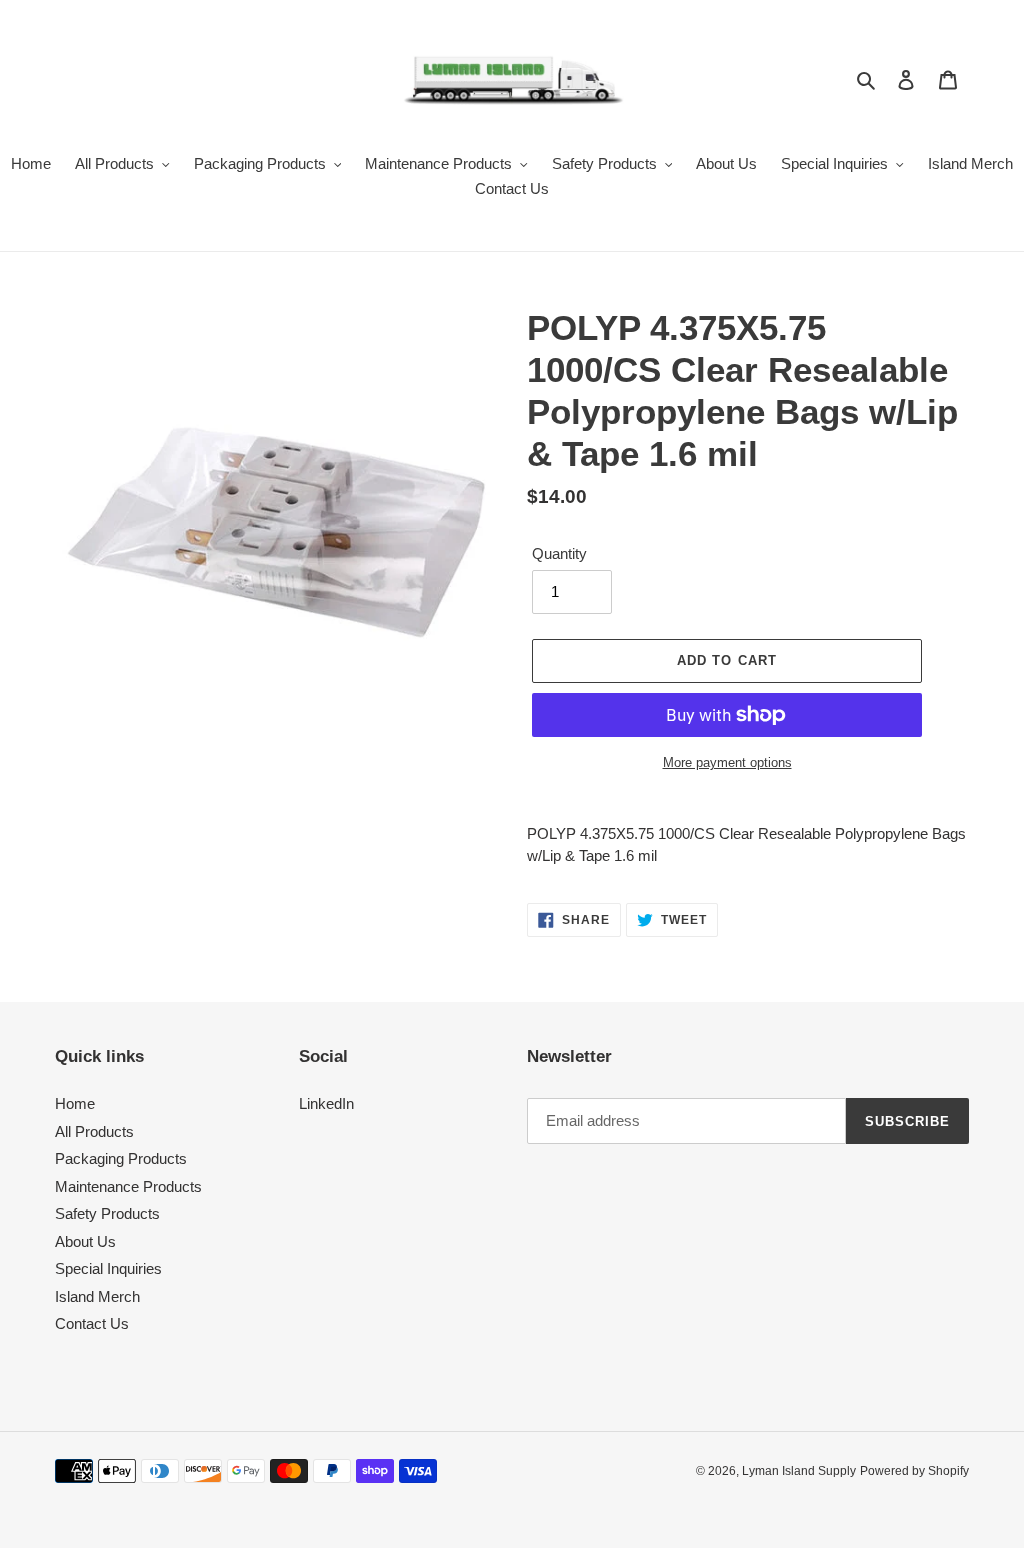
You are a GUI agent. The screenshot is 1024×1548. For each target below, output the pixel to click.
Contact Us (92, 1323)
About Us (85, 1241)
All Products (94, 1131)
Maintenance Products (128, 1186)
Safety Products (107, 1213)
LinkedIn (326, 1103)
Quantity (559, 553)
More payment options (727, 762)
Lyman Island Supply (799, 1471)
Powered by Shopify (914, 1471)
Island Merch (97, 1296)
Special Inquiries (108, 1268)
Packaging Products (121, 1158)
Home (75, 1103)
